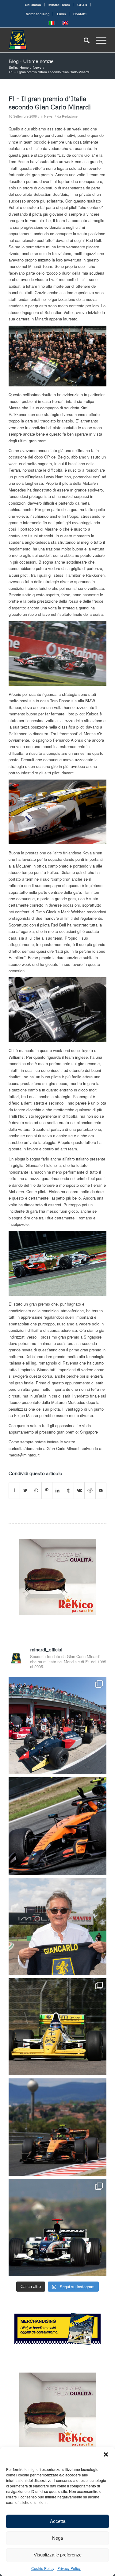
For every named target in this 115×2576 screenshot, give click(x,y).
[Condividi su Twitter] (25, 1490)
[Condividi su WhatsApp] (36, 1490)
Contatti (80, 14)
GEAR (82, 5)
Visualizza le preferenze (58, 2555)
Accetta (58, 2521)
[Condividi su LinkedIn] (58, 1490)
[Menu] (98, 40)
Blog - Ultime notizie (31, 61)
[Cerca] (84, 40)
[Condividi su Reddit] (90, 1490)
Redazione (70, 116)
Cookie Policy (43, 2568)
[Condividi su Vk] (79, 1490)
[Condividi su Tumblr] (68, 1490)
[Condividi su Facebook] (14, 1490)
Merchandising (38, 14)
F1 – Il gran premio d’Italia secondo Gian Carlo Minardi (50, 103)
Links (61, 14)
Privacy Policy (69, 2568)
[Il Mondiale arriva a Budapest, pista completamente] (57, 2228)
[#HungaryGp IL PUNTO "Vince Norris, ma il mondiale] (57, 2127)
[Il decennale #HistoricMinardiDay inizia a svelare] (57, 1725)
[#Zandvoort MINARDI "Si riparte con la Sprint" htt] (57, 1926)
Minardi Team (59, 5)
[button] (106, 2454)
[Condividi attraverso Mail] (101, 1490)
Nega (57, 2538)
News (48, 116)
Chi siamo (33, 5)
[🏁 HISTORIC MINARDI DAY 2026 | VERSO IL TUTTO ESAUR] (57, 2027)
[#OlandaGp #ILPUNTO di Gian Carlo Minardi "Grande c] (57, 1826)
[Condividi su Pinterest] (47, 1490)
